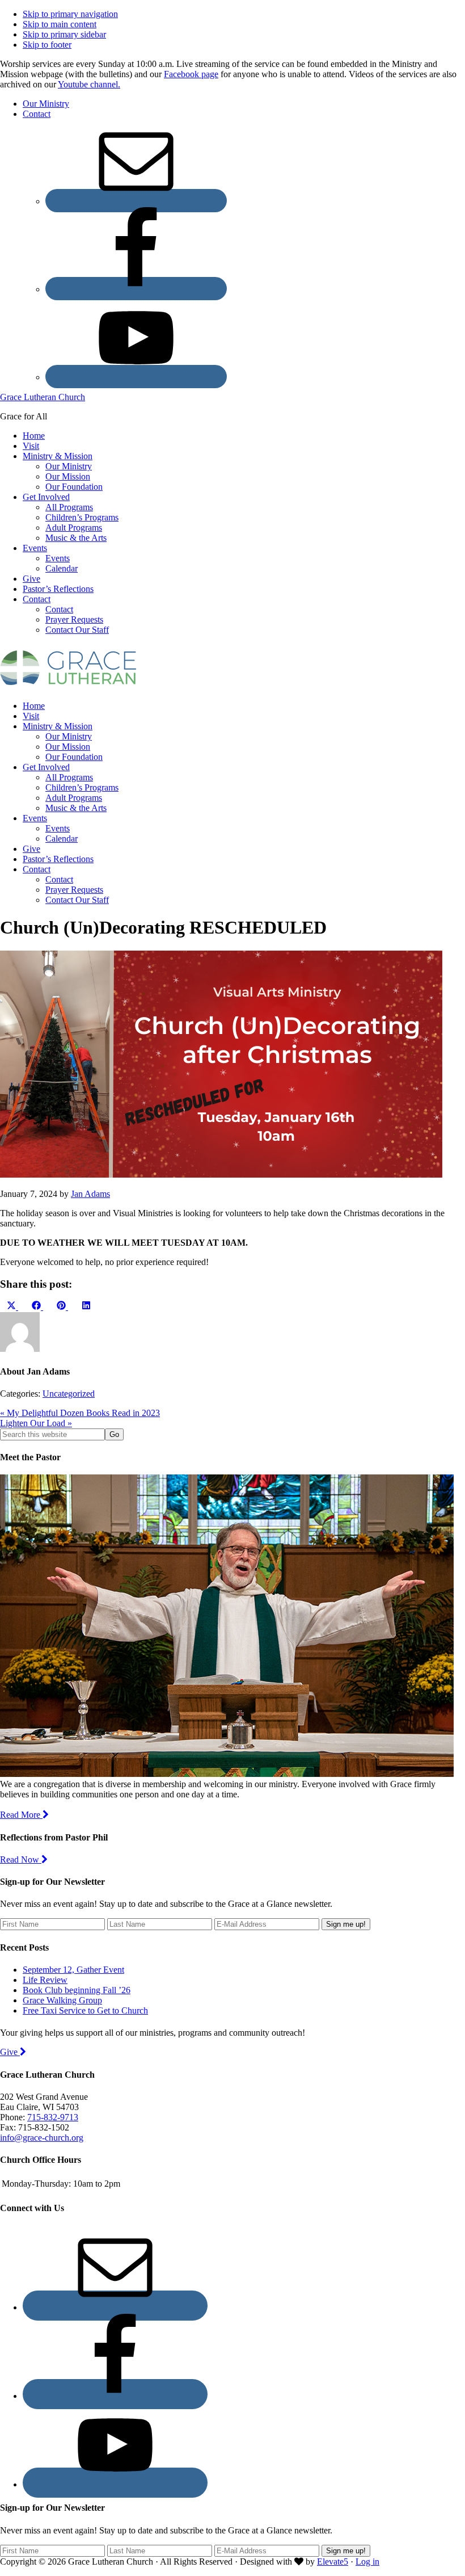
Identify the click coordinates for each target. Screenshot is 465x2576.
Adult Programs (74, 798)
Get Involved (46, 767)
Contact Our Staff (77, 900)
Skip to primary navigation (70, 14)
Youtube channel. (89, 84)
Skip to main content (60, 24)
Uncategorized (69, 1394)
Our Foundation (74, 757)
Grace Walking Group (62, 2000)
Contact (37, 869)
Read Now (21, 1859)
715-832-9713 (53, 2117)
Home (34, 706)
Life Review (45, 1980)
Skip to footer (47, 45)
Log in (367, 2562)
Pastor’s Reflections (58, 859)
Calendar (62, 839)
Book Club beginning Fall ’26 (77, 1990)
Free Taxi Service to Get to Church (85, 2010)
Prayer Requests (74, 890)
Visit (31, 716)
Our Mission (68, 747)
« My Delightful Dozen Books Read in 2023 (80, 1413)
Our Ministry (69, 736)
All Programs (69, 777)
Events (35, 818)
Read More (21, 1815)
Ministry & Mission (58, 726)
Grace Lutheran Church (43, 397)
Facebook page (191, 74)
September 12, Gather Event (73, 1970)
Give (31, 849)
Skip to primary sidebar (64, 34)
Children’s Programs (82, 787)
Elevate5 (333, 2562)
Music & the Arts (76, 808)
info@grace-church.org (42, 2138)
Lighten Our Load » (36, 1423)
